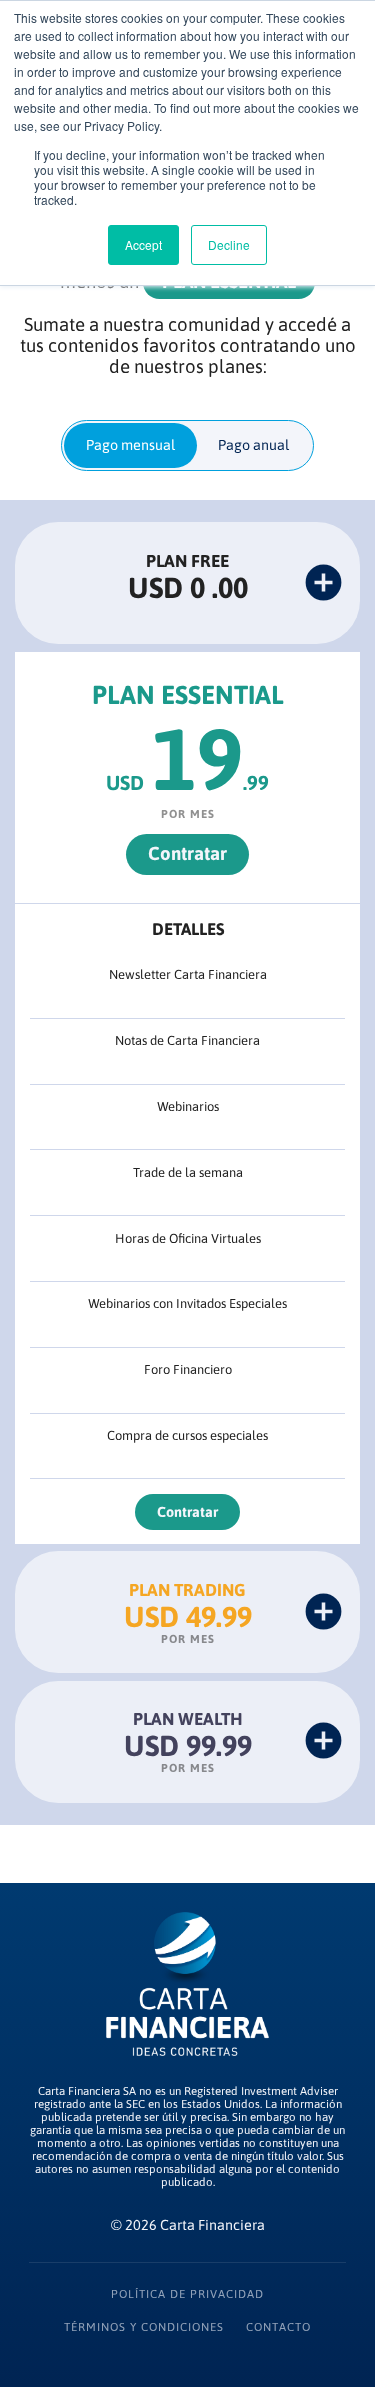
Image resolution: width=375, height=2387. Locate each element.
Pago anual (253, 445)
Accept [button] (143, 244)
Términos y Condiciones (144, 2326)
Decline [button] (229, 244)
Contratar (187, 853)
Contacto (278, 2326)
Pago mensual (130, 445)
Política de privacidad (187, 2293)
